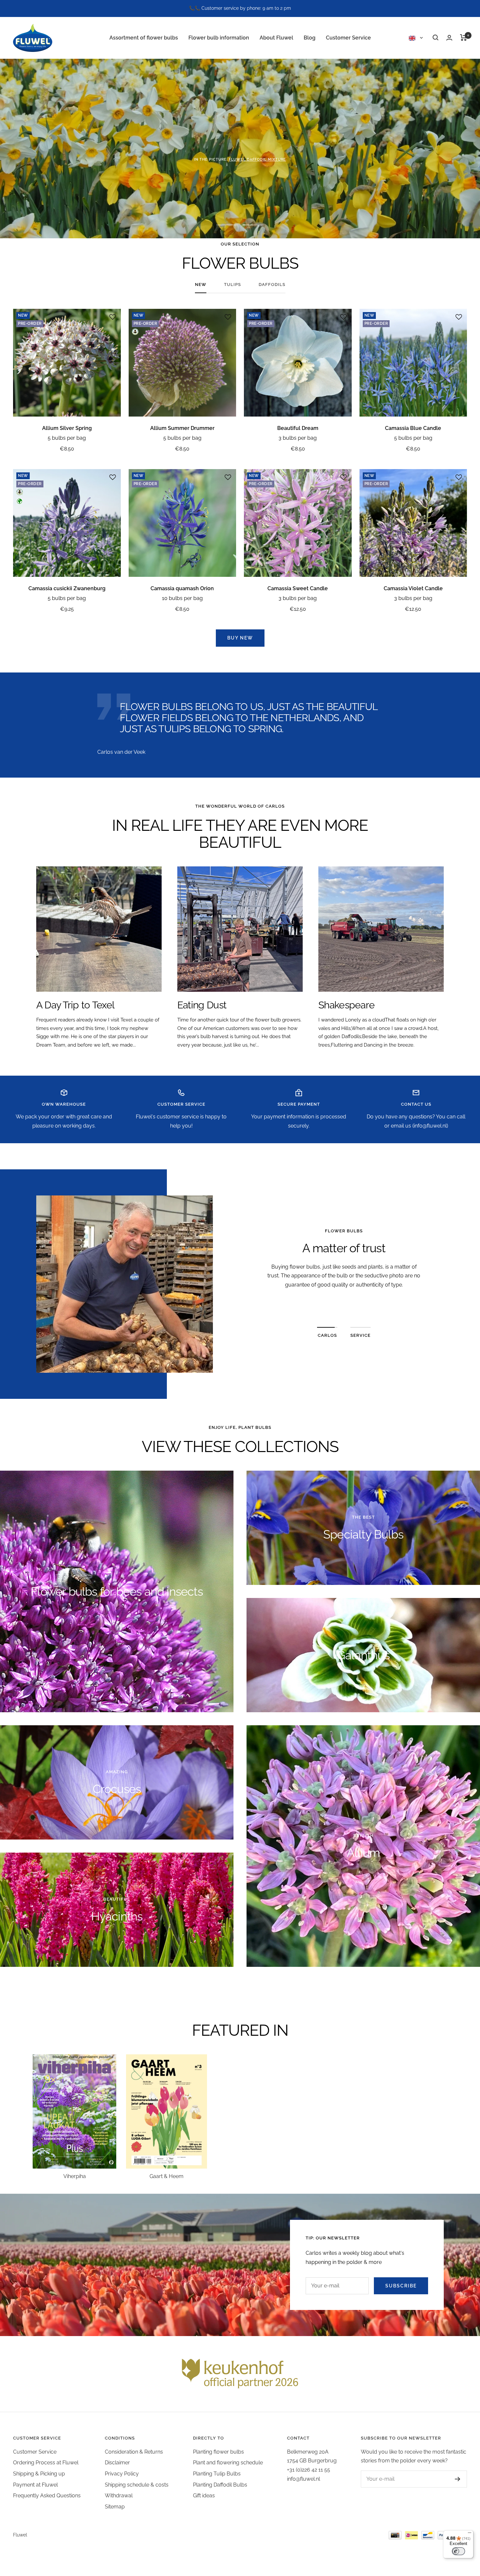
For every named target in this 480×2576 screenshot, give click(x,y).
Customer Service (348, 37)
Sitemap (115, 2507)
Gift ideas (204, 2496)
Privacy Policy (122, 2474)
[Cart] (464, 38)
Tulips (232, 284)
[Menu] (470, 2534)
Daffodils (272, 284)
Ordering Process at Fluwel (46, 2463)
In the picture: (240, 159)
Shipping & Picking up (39, 2474)
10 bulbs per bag (182, 598)
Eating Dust (202, 1005)
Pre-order (240, 181)
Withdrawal (119, 2496)
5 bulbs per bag (67, 438)
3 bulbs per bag (298, 438)
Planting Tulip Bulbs (217, 2474)
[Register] (458, 2479)
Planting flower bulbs (218, 2452)
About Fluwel (276, 37)
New (201, 284)
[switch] (458, 2551)
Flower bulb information (219, 37)
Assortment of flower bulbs (144, 37)
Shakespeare (346, 1005)
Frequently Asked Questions (47, 2496)
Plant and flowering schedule (228, 2463)
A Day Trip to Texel (75, 1005)
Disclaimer (117, 2463)
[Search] (436, 38)
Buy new (240, 638)
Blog (310, 37)
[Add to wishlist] (113, 317)
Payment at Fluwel (35, 2485)
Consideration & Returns (134, 2452)
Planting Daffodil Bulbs (220, 2485)
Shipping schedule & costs (137, 2485)
